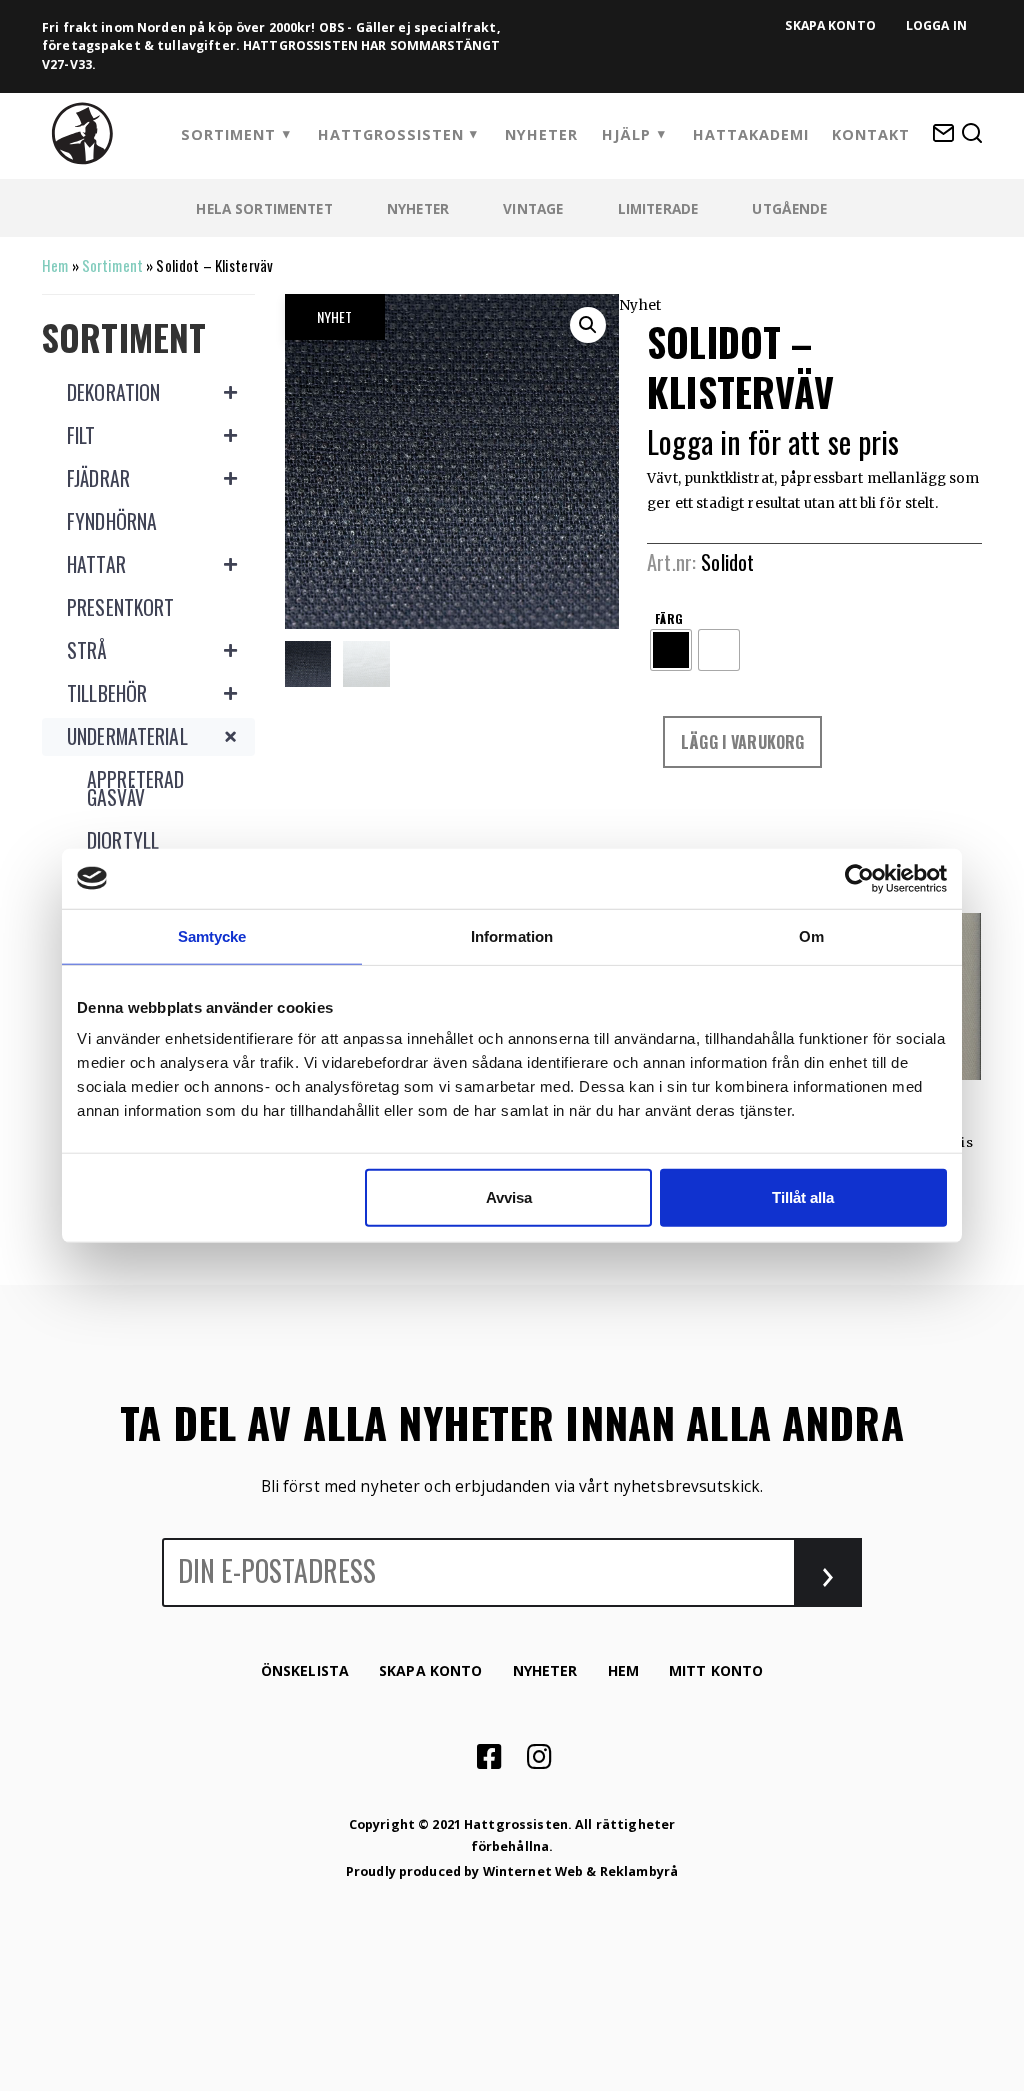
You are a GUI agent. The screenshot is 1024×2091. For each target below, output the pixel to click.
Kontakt (871, 134)
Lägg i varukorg (742, 742)
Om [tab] (811, 935)
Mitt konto (716, 1670)
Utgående (789, 208)
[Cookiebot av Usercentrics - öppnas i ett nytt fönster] (859, 878)
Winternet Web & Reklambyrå (581, 1871)
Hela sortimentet (264, 208)
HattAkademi (751, 134)
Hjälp (626, 134)
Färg (669, 617)
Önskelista (305, 1670)
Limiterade (658, 208)
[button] (588, 325)
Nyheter (541, 134)
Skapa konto (830, 25)
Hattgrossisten (391, 134)
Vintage (533, 208)
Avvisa (509, 1197)
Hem (55, 265)
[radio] (671, 650)
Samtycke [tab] (212, 935)
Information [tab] (512, 935)
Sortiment (228, 134)
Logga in (936, 25)
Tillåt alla (803, 1197)
